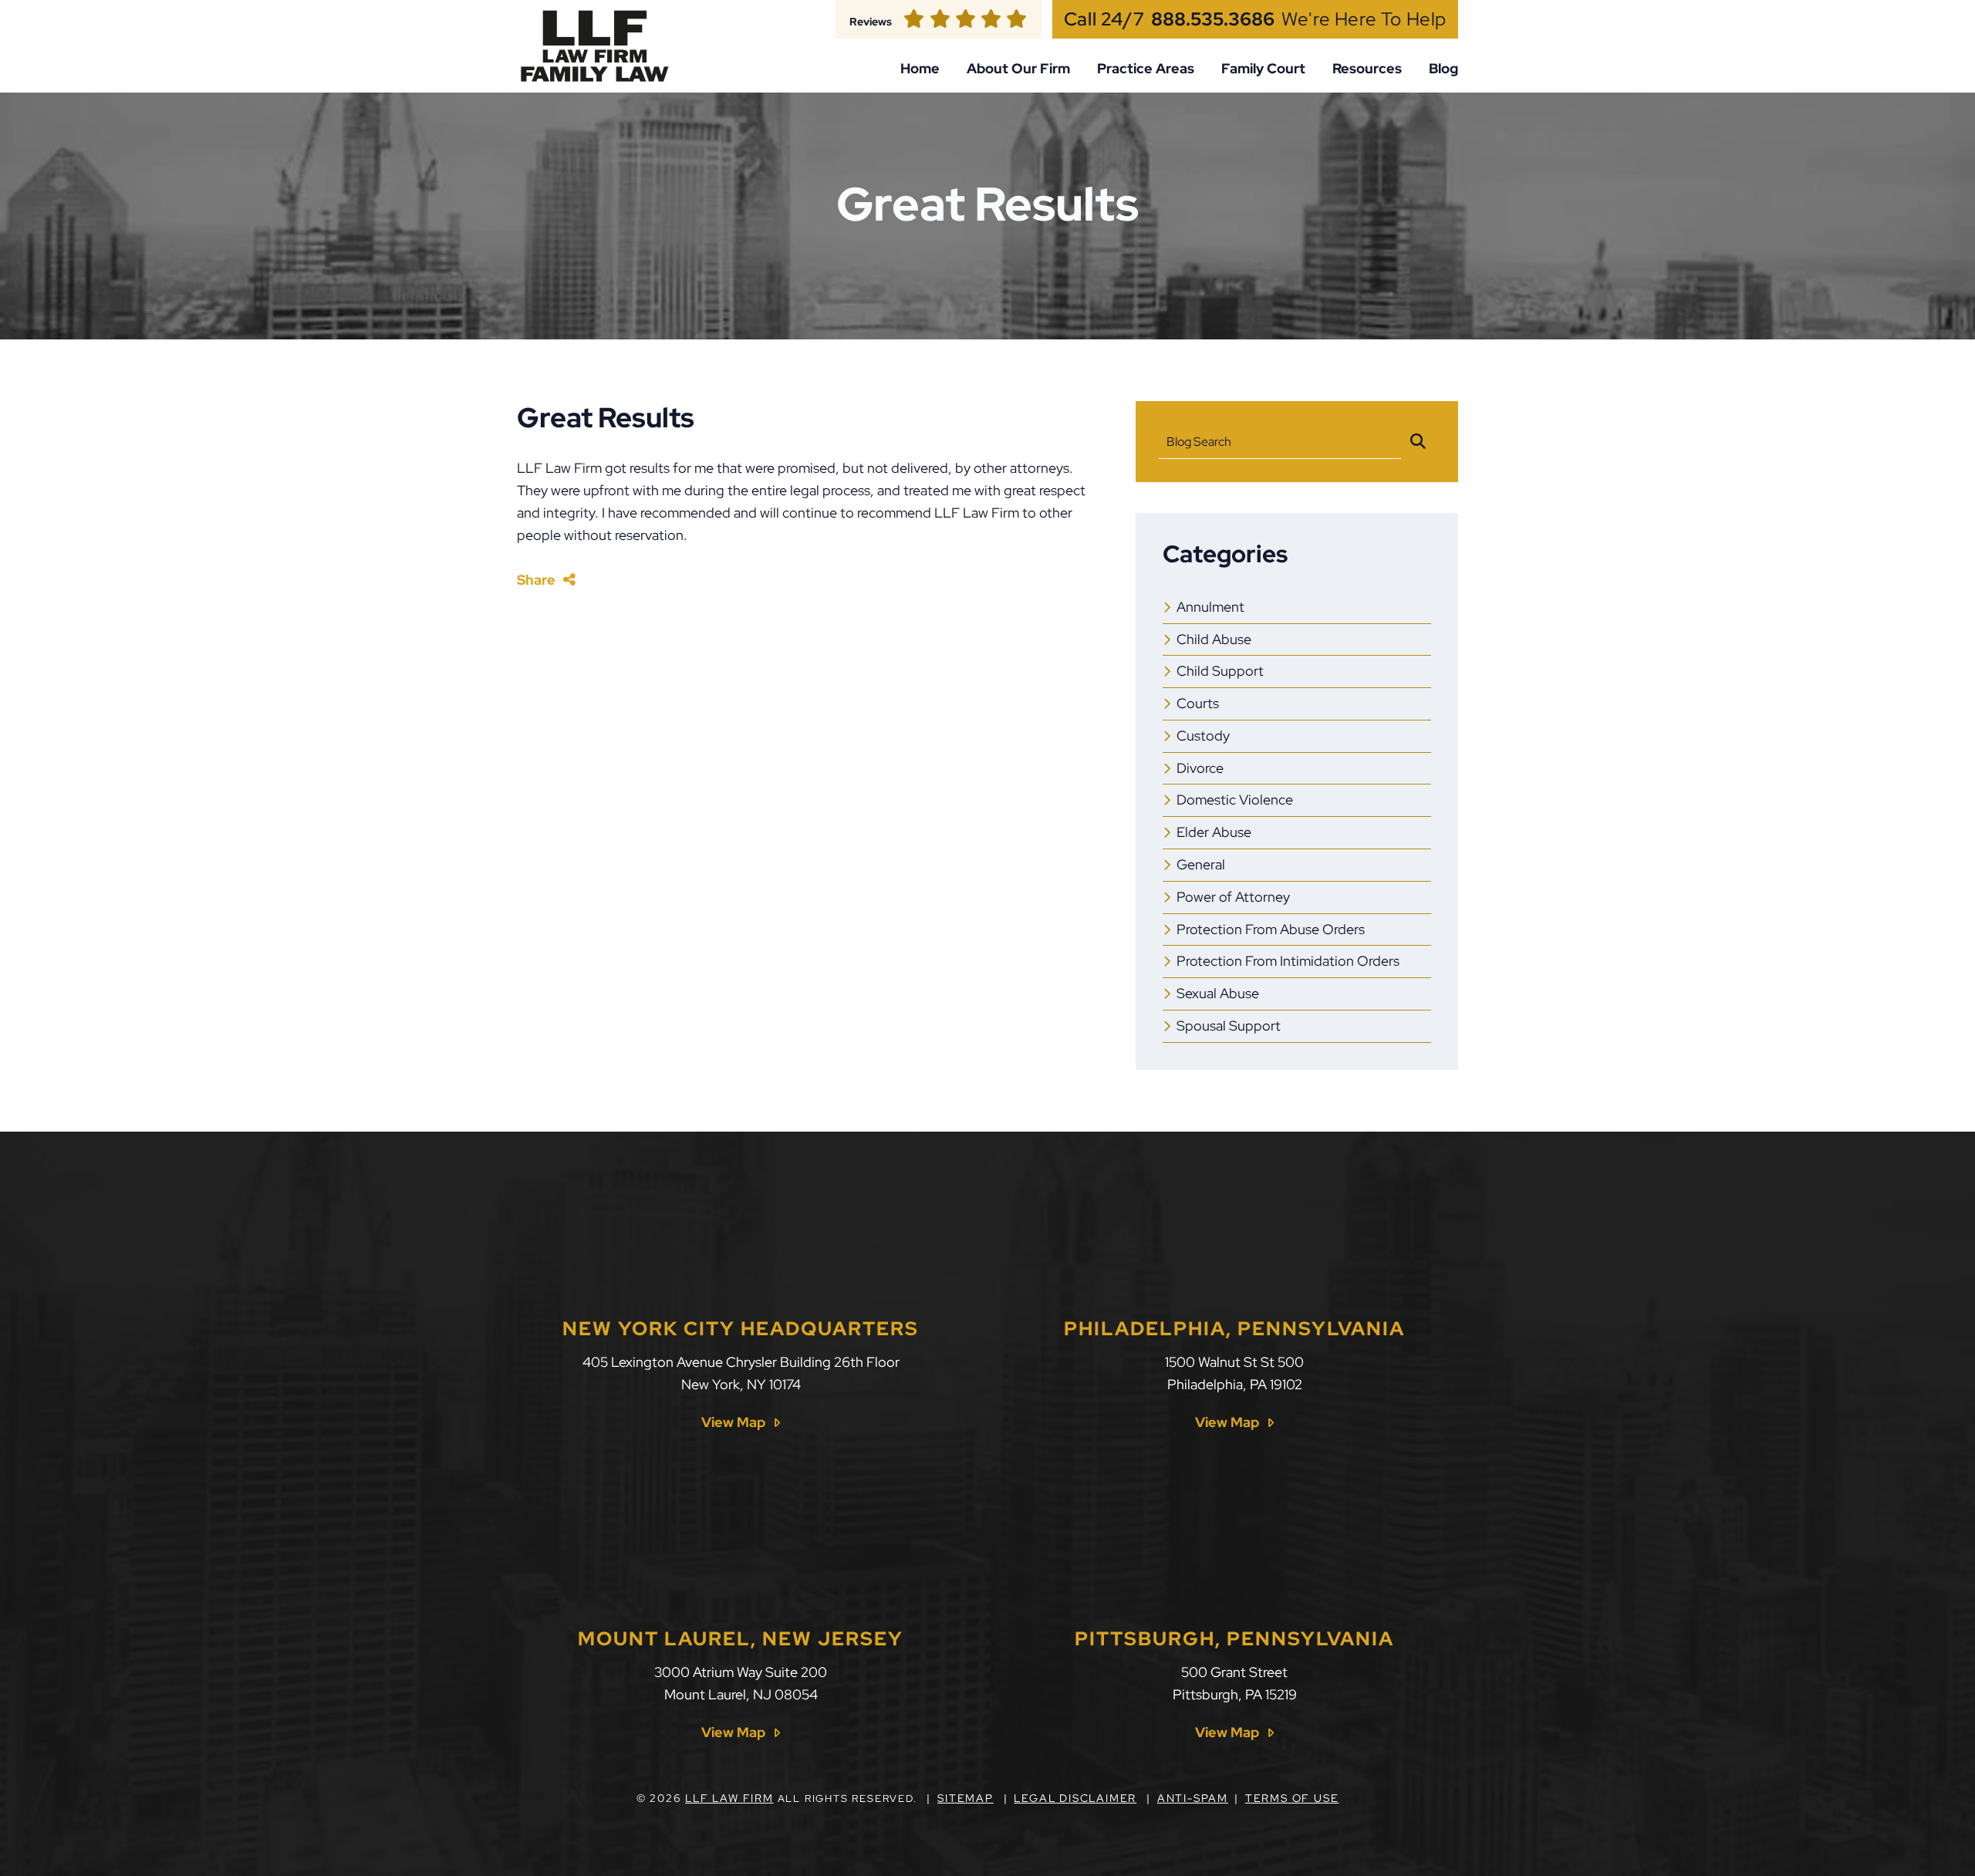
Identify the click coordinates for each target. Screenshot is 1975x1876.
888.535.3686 (1213, 19)
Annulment (1210, 607)
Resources (1367, 69)
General (1201, 864)
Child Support (1220, 671)
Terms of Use (1292, 1798)
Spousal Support (1229, 1026)
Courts (1198, 703)
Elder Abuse (1214, 832)
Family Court (1263, 69)
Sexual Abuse (1218, 993)
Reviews (871, 21)
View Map (733, 1422)
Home (920, 69)
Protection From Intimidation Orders (1288, 961)
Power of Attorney (1233, 897)
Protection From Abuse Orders (1271, 929)
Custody (1203, 736)
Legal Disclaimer (1075, 1798)
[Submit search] (1418, 442)
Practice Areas (1146, 69)
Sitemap (966, 1798)
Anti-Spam (1193, 1798)
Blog (1443, 69)
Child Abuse (1214, 639)
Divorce (1200, 768)
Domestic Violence (1235, 800)
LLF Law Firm (729, 1798)
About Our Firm (1018, 69)
